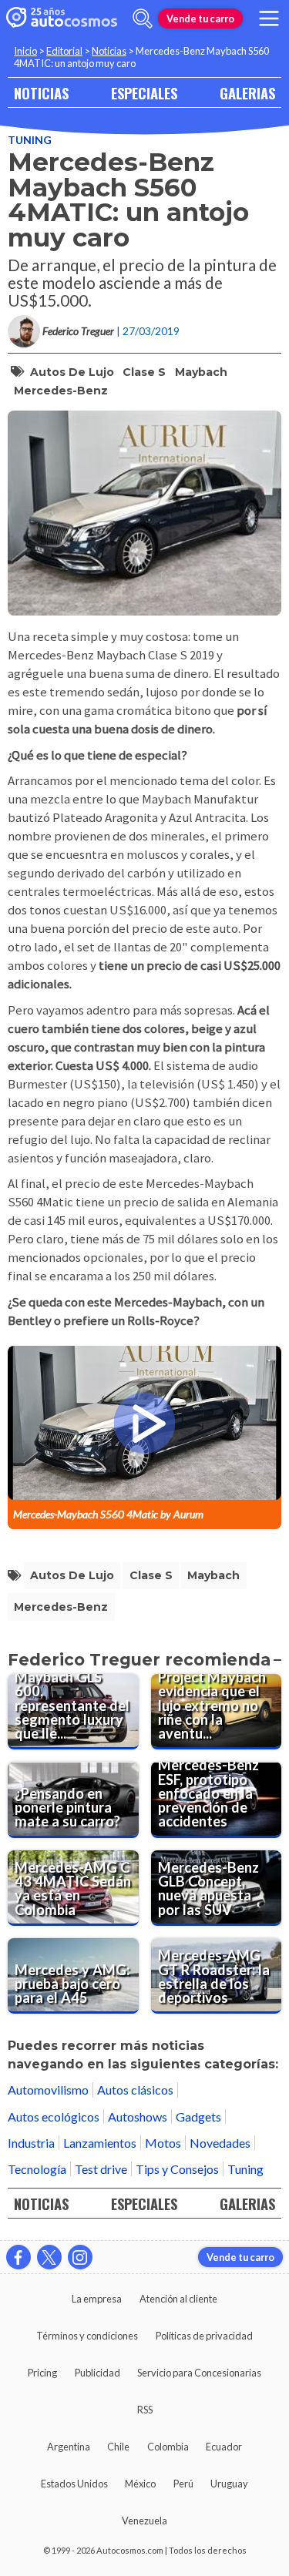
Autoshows (138, 2116)
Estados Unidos (74, 2484)
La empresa (97, 2299)
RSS (145, 2410)
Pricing (42, 2373)
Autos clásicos (135, 2090)
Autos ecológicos (54, 2116)
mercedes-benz (61, 391)
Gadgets (198, 2116)
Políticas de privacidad (204, 2336)
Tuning (30, 140)
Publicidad (97, 2373)
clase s (144, 372)
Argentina (69, 2447)
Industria (31, 2143)
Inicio (25, 51)
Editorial (64, 51)
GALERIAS (247, 93)
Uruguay (229, 2484)
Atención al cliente (178, 2299)
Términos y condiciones (87, 2336)
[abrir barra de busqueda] (143, 18)
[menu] (269, 18)
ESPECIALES (144, 93)
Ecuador (224, 2447)
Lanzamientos (100, 2143)
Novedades (220, 2143)
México (140, 2484)
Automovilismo (48, 2090)
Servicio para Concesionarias (199, 2373)
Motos (163, 2143)
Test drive (101, 2169)
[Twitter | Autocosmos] (49, 2257)
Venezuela (144, 2521)
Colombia (168, 2447)
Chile (118, 2447)
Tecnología (37, 2169)
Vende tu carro (200, 18)
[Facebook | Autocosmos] (18, 2257)
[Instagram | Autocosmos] (80, 2257)
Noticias (109, 51)
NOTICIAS (41, 93)
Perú (183, 2484)
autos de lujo (72, 372)
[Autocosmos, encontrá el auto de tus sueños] (62, 18)
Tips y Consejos (177, 2169)
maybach (201, 372)
